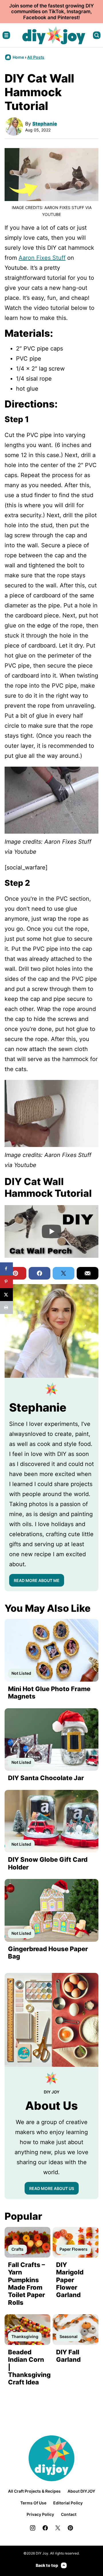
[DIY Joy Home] (54, 35)
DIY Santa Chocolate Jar (46, 1778)
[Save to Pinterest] (6, 1282)
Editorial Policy (68, 2503)
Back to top (47, 2565)
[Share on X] (6, 1295)
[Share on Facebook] (6, 1269)
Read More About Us (52, 2188)
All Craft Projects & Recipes (34, 2491)
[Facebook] (45, 2528)
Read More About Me (37, 1580)
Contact (69, 2514)
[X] (58, 2528)
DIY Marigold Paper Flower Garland (70, 2280)
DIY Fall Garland (68, 2356)
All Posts (36, 57)
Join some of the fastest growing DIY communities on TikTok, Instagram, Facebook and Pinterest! (51, 12)
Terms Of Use (33, 2503)
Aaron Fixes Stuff (42, 258)
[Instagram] (33, 2528)
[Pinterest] (70, 2528)
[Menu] (6, 35)
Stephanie (45, 124)
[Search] (97, 35)
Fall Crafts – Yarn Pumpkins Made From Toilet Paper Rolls (26, 2284)
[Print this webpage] (6, 1307)
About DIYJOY (81, 2491)
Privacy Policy (40, 2514)
